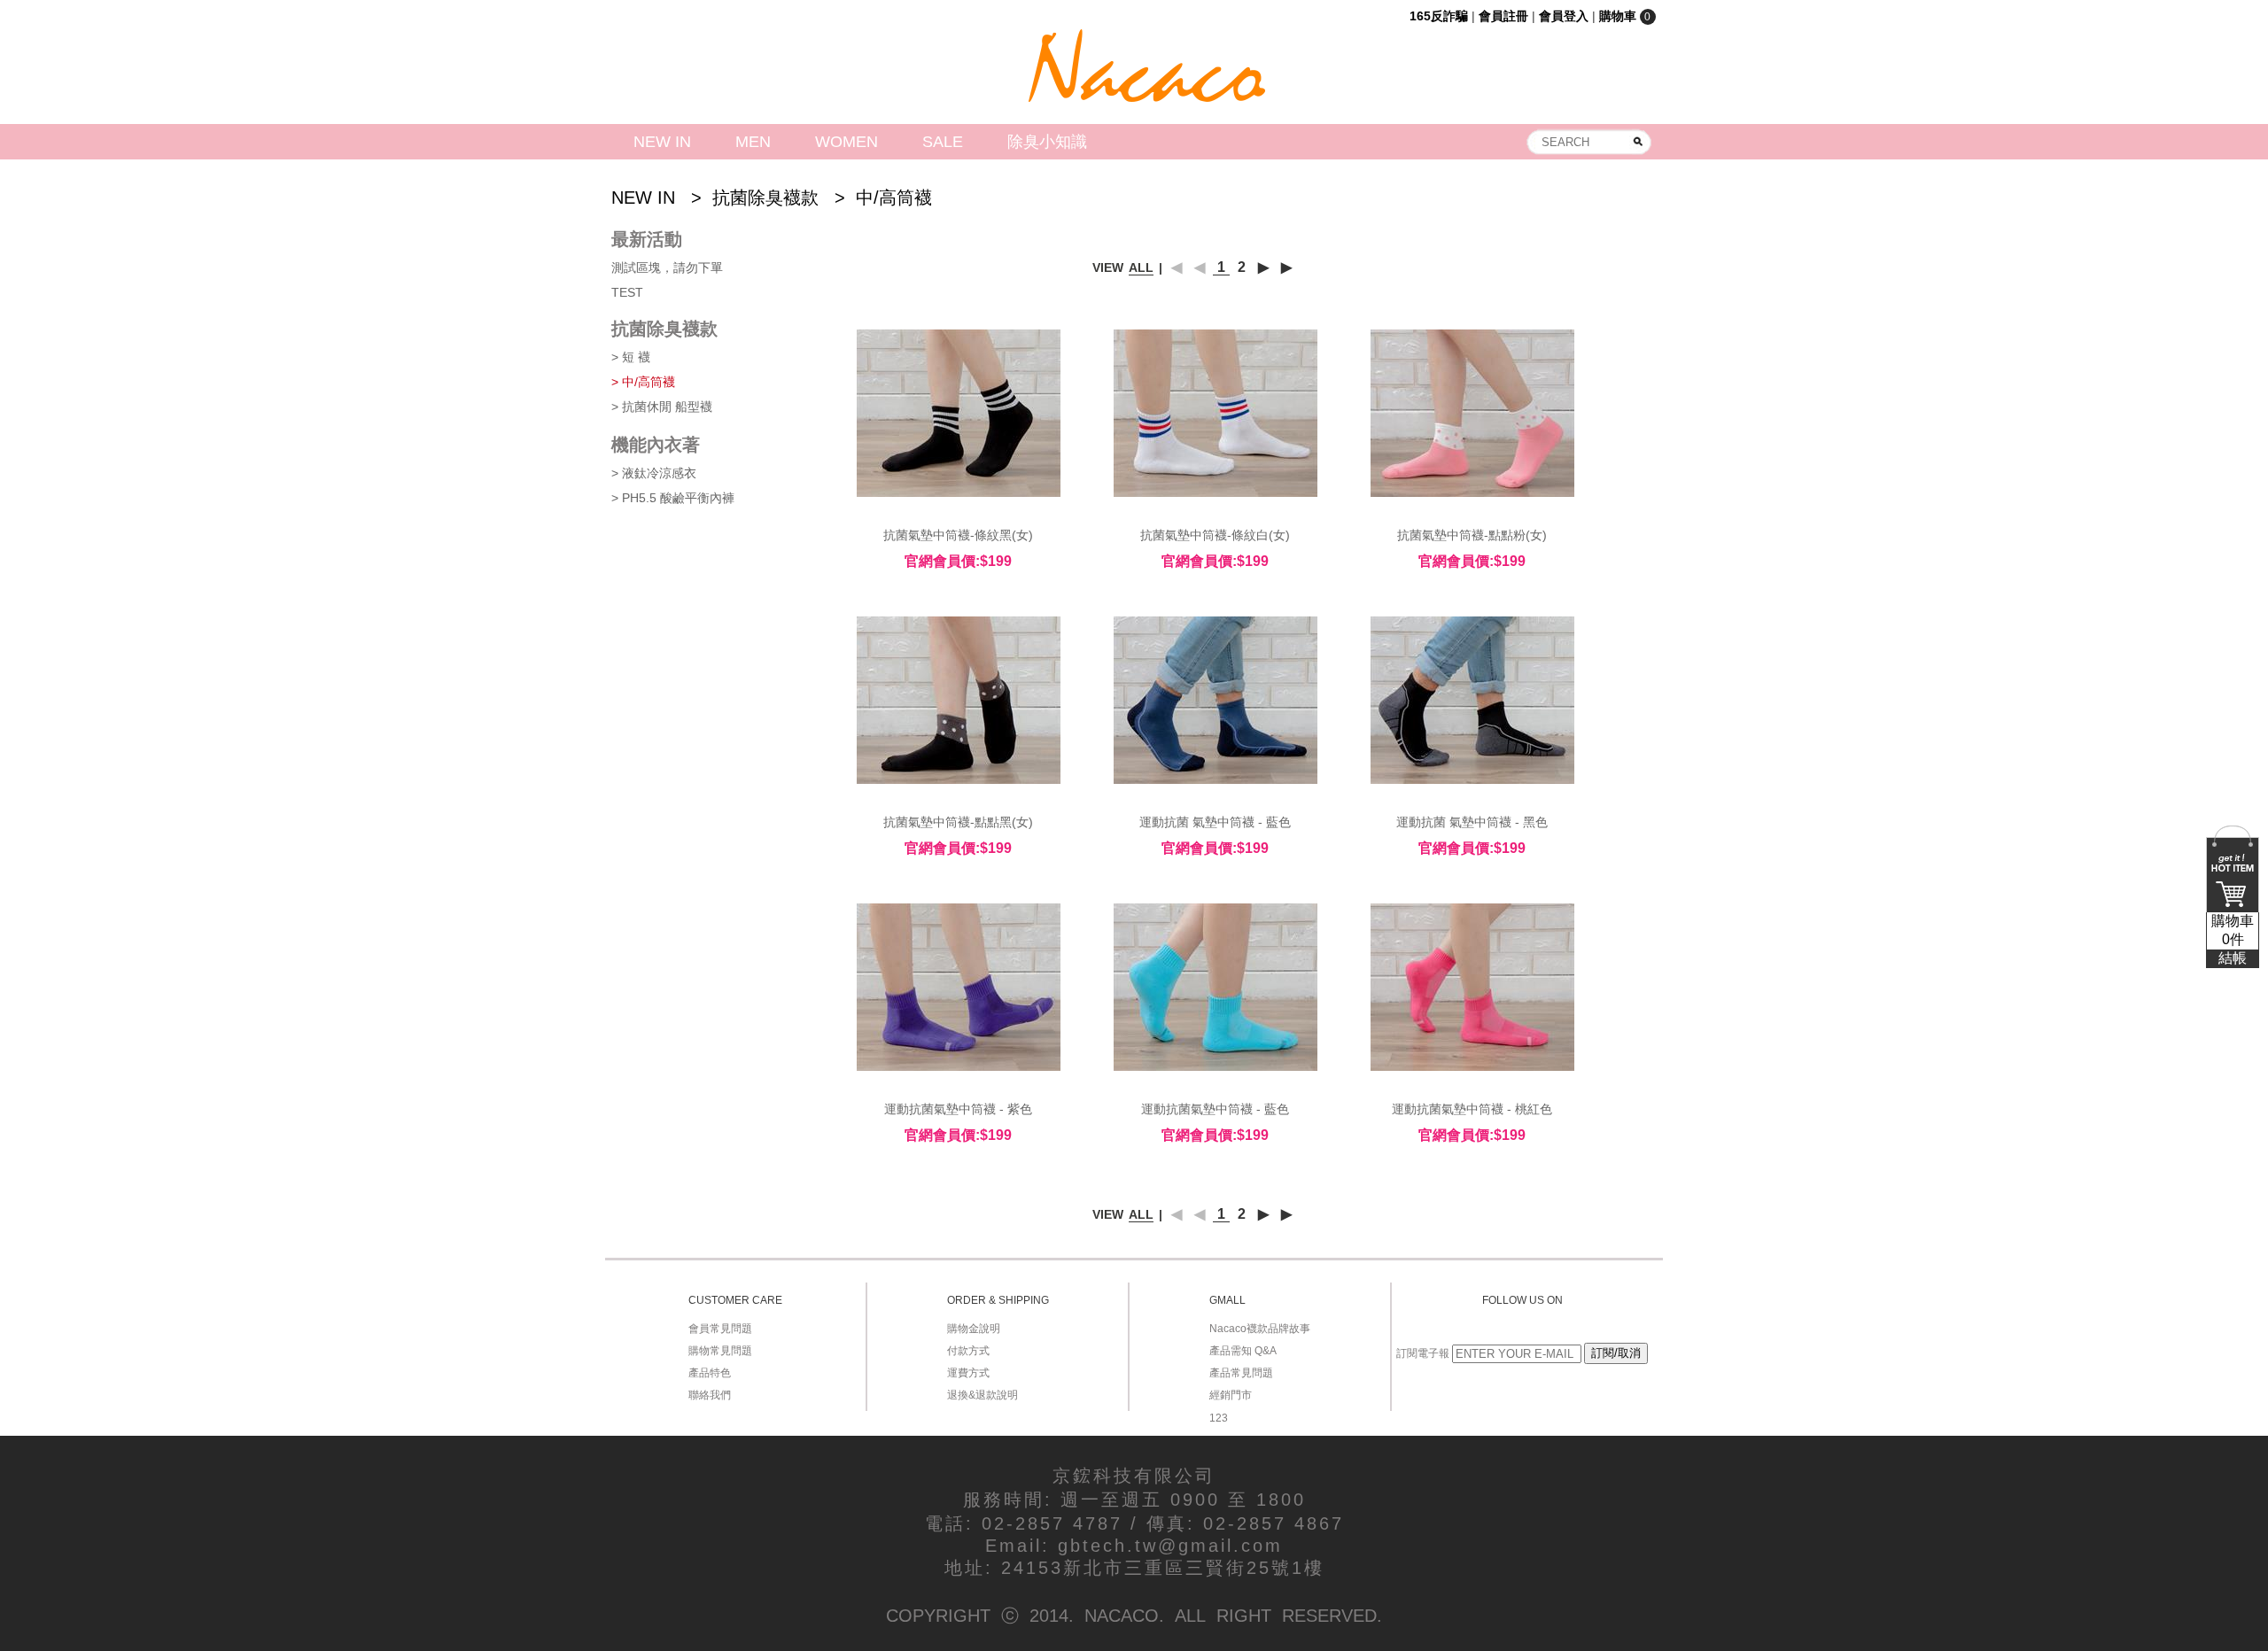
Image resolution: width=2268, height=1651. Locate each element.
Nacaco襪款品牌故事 (1260, 1329)
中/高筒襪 (894, 198)
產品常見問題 (1241, 1373)
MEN (753, 142)
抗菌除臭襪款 (765, 198)
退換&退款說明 (983, 1395)
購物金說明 (974, 1329)
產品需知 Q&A (1243, 1351)
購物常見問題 (720, 1351)
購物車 (2233, 939)
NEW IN (662, 142)
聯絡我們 (710, 1395)
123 (1219, 1418)
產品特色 (710, 1373)
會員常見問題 (720, 1329)
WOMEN (847, 142)
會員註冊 (1503, 16)
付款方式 (968, 1351)
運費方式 (968, 1373)
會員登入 (1564, 16)
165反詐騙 (1439, 16)
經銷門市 (1231, 1395)
